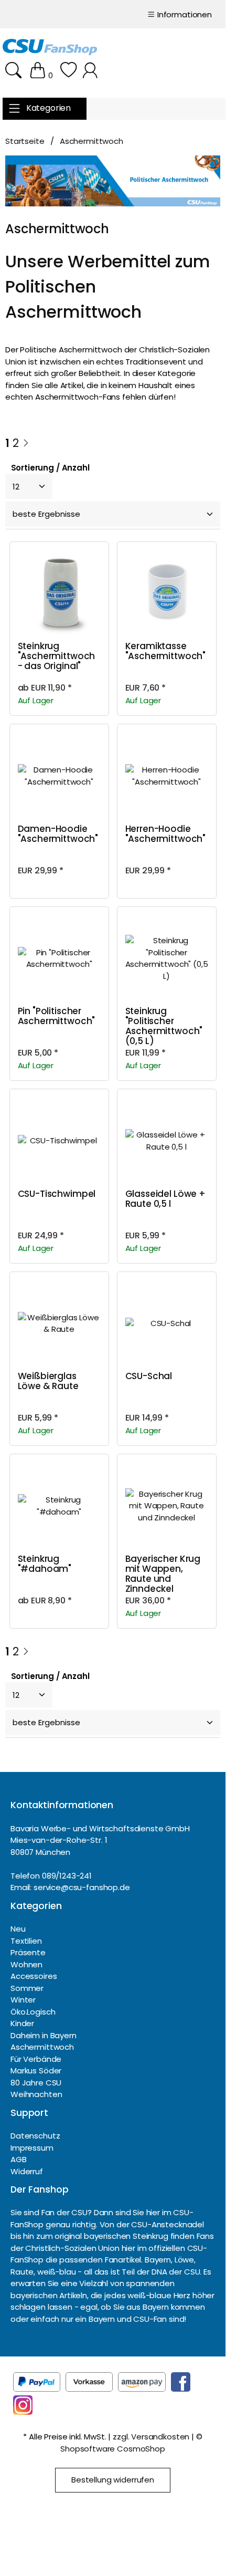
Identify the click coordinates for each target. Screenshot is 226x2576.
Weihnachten (36, 2094)
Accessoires (34, 1976)
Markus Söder (36, 2071)
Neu (18, 1929)
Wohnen (26, 1964)
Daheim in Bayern (44, 2035)
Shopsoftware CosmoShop (113, 2449)
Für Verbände (36, 2059)
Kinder (22, 2023)
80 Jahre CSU (36, 2083)
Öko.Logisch (33, 2012)
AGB (19, 2159)
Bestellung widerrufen (113, 2480)
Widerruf (27, 2171)
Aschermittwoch (42, 2047)
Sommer (27, 1988)
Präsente (28, 1952)
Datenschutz (35, 2136)
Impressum (32, 2148)
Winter (23, 2000)
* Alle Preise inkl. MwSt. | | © (112, 2443)
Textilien (26, 1941)
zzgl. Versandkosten (151, 2437)
